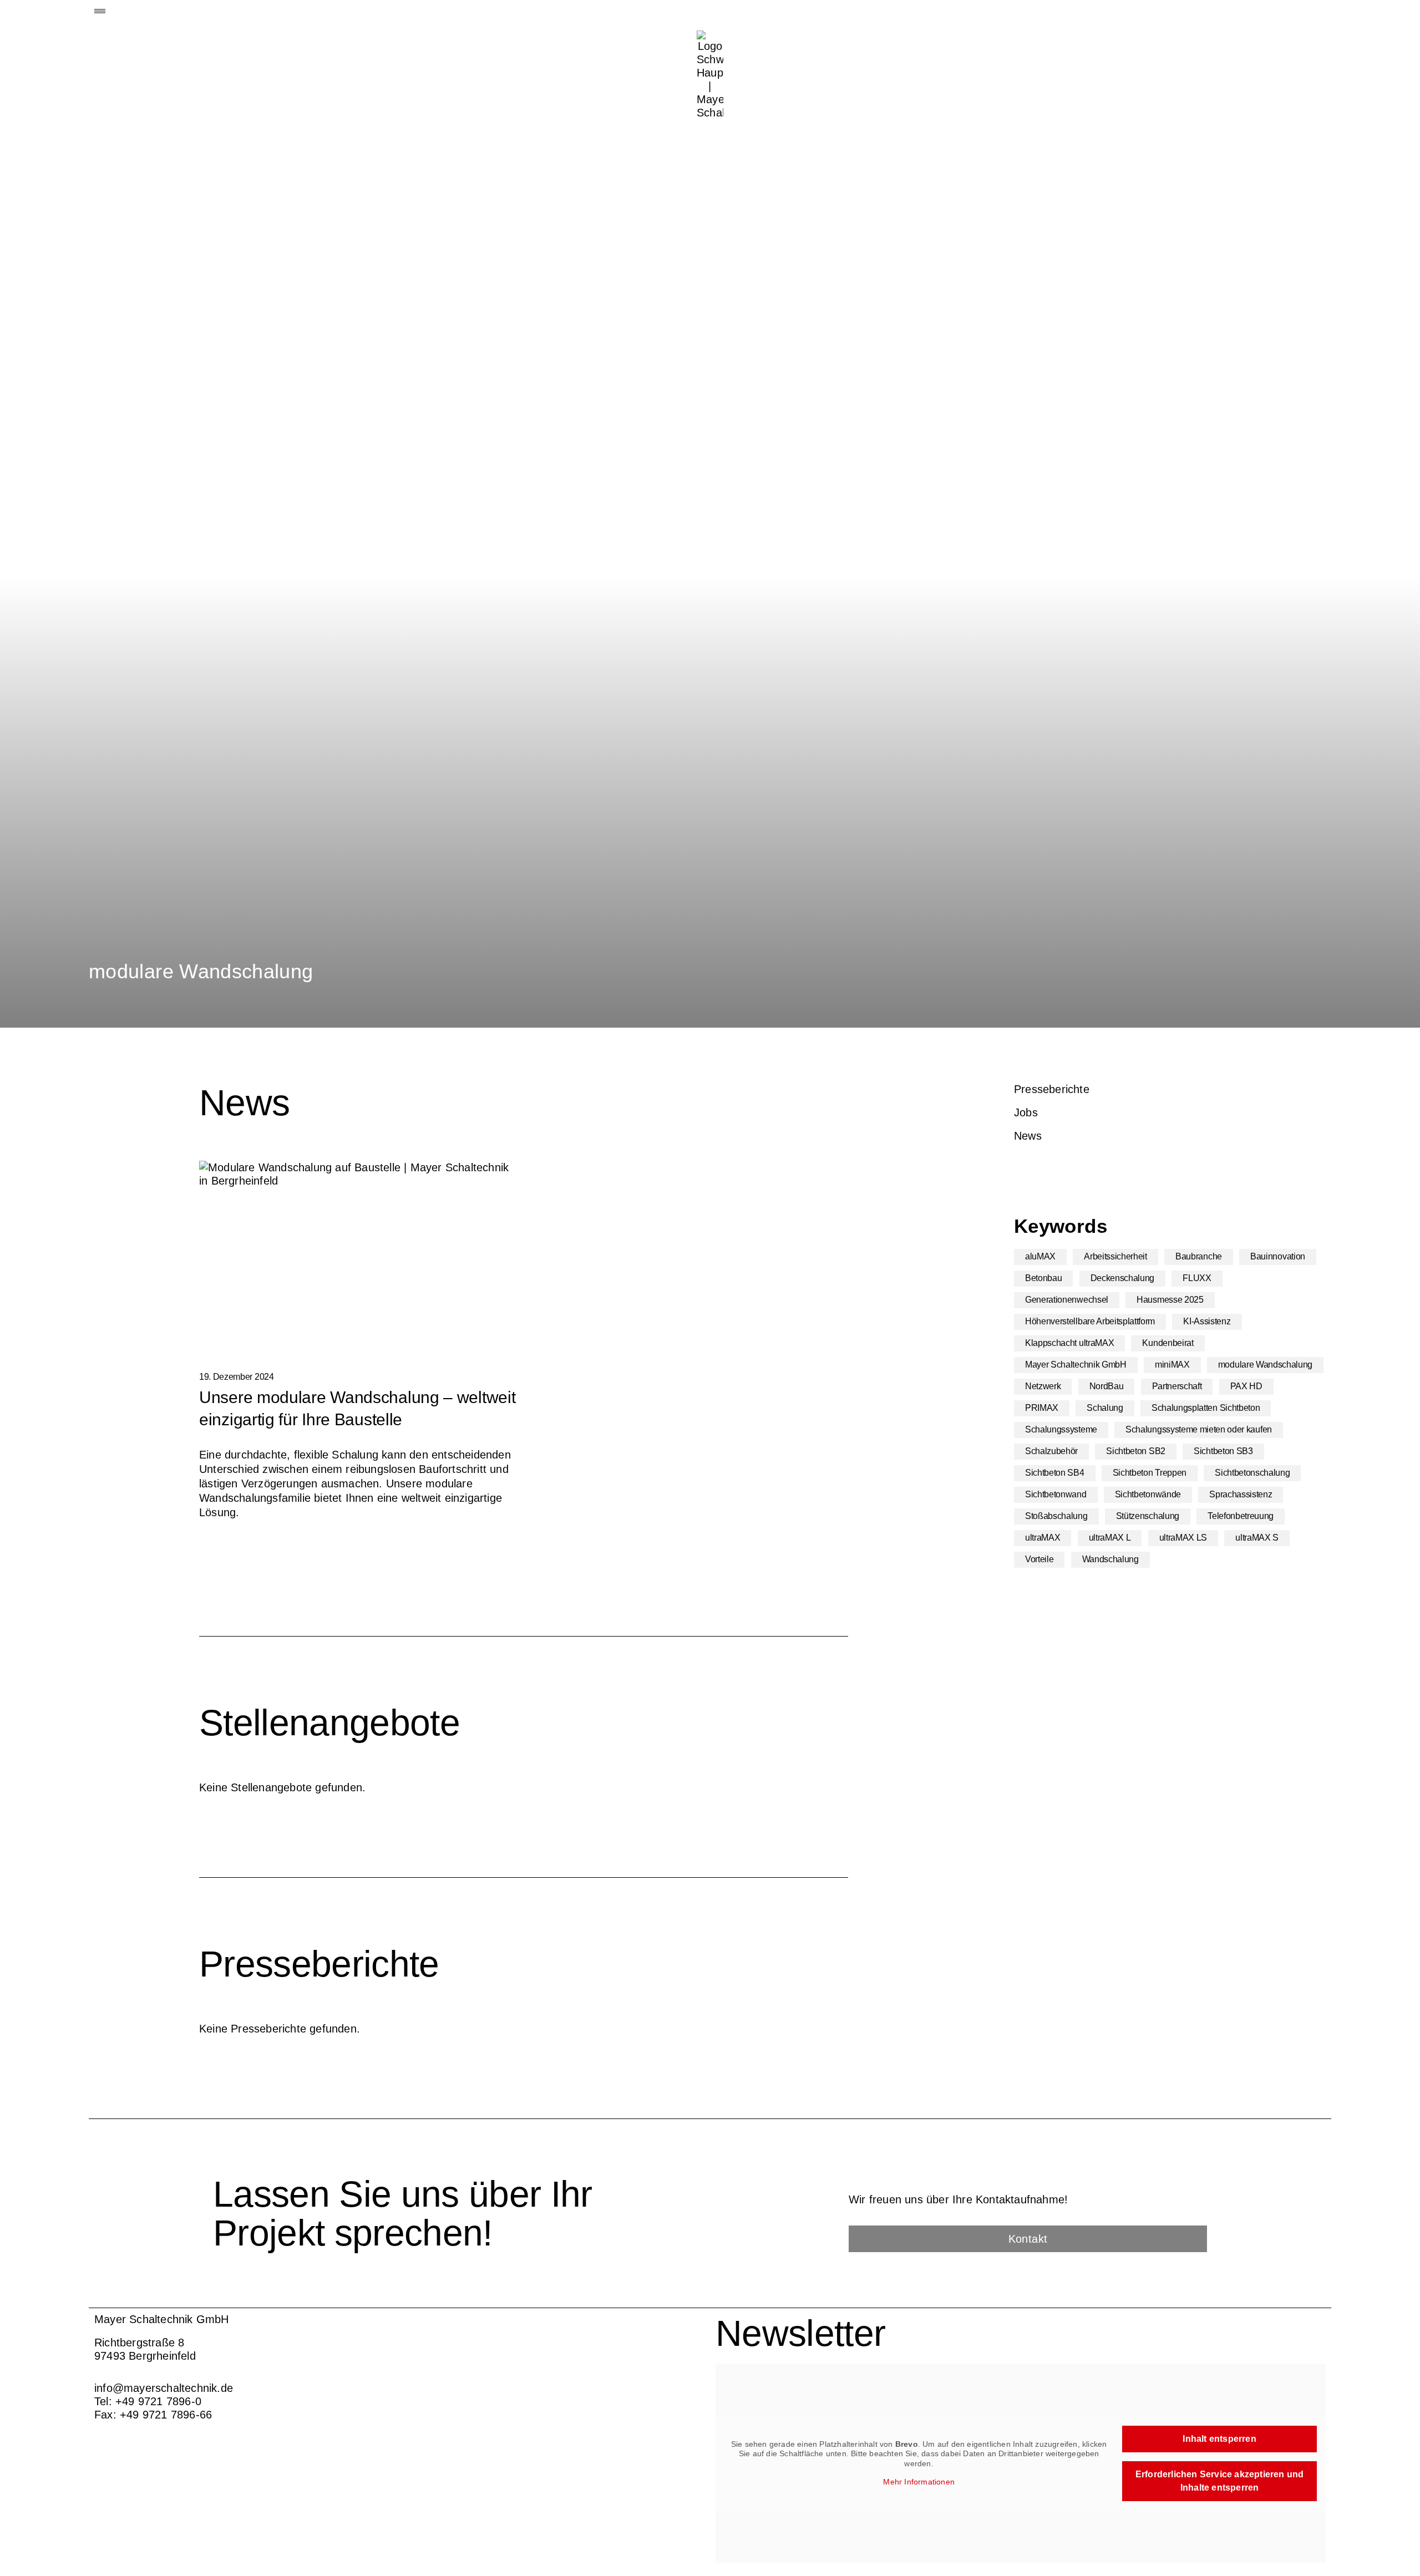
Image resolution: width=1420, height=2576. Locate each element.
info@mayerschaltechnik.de (164, 2388)
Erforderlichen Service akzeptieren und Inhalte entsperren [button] (1220, 2481)
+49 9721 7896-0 (158, 2401)
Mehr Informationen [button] (919, 2482)
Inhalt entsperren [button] (1219, 2439)
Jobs (1026, 1112)
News (1028, 1136)
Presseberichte (1052, 1089)
